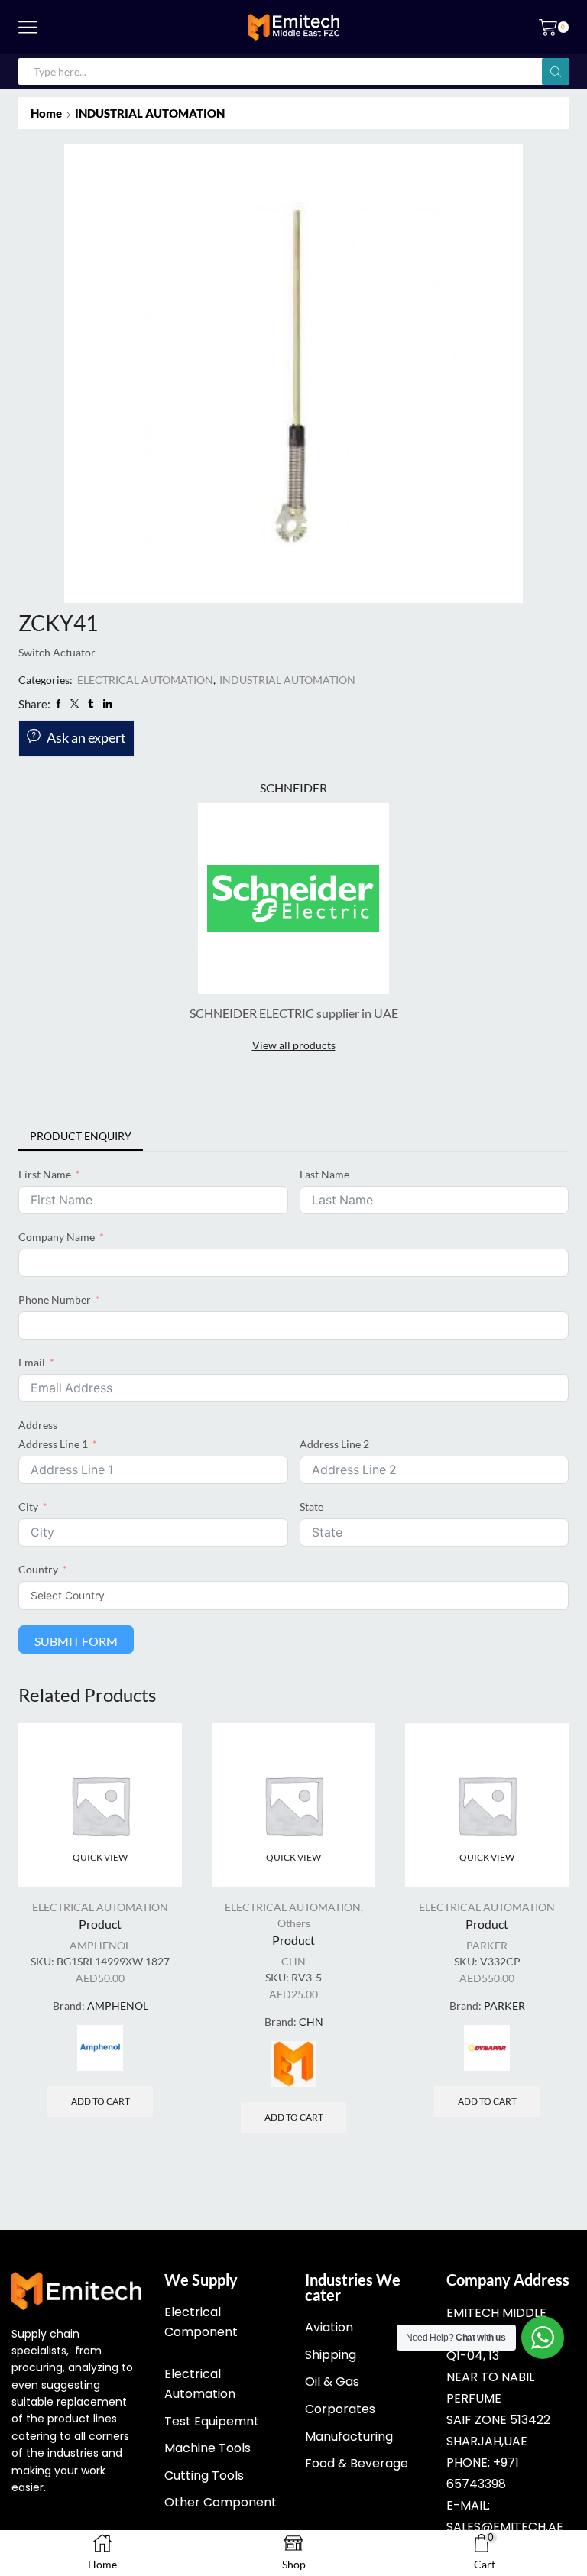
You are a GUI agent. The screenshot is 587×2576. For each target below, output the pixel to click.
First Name (45, 1174)
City (28, 1507)
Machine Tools (208, 2448)
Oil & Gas (332, 2382)
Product (100, 1924)
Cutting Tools (204, 2476)
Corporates (340, 2409)
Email (32, 1362)
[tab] (81, 1136)
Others (294, 1923)
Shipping (331, 2355)
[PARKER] (487, 2048)
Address (38, 1425)
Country (38, 1569)
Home (46, 113)
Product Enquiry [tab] (81, 1136)
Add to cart (101, 2101)
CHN (293, 1961)
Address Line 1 (53, 1444)
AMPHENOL (100, 1945)
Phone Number (55, 1299)
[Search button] (555, 71)
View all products (294, 1045)
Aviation (329, 2327)
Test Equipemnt (212, 2421)
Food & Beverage (357, 2463)
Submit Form (76, 1641)
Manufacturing (349, 2437)
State (311, 1507)
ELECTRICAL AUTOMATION (145, 680)
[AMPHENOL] (100, 2048)
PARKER (487, 1945)
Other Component (221, 2502)
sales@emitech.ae (505, 2527)
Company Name (57, 1237)
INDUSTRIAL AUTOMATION (150, 113)
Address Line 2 (334, 1444)
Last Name (324, 1174)
